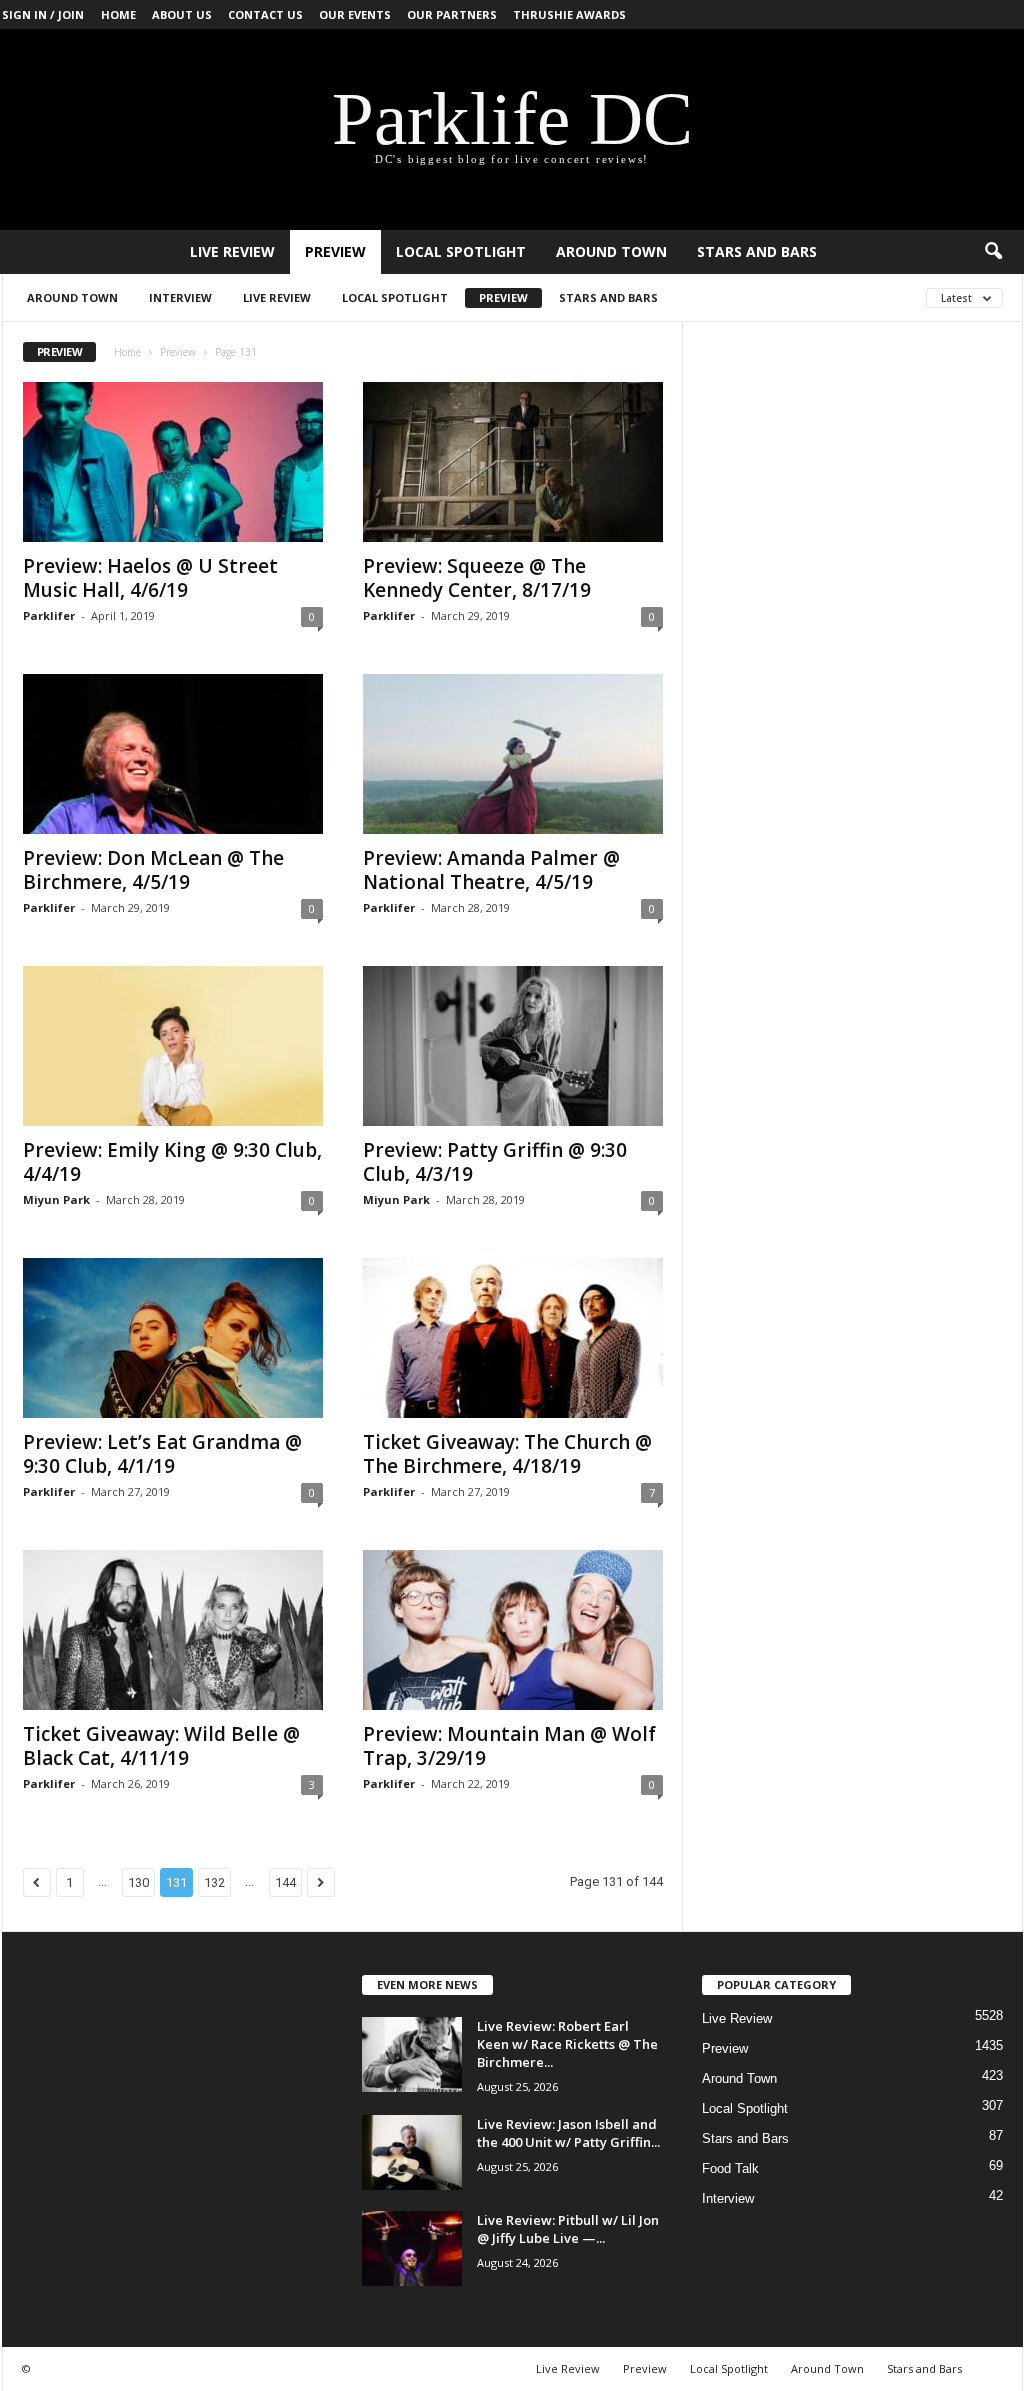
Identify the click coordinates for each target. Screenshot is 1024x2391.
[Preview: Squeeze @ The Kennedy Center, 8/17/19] (513, 462)
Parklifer (49, 615)
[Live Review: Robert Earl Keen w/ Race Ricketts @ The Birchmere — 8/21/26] (412, 2054)
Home (118, 14)
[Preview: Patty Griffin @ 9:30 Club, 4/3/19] (513, 1046)
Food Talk (730, 2168)
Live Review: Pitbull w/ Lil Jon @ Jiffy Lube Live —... (568, 2229)
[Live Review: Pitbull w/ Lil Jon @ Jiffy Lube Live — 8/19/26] (412, 2248)
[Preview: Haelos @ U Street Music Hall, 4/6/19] (173, 462)
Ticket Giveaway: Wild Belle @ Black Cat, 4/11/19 (161, 1746)
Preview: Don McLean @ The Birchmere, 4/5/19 (153, 870)
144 (285, 1882)
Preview (335, 251)
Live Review (232, 251)
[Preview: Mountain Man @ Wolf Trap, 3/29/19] (513, 1630)
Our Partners (452, 14)
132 (214, 1882)
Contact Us (265, 14)
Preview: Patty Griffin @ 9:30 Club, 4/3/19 (495, 1162)
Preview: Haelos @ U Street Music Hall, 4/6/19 (150, 578)
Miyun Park (56, 1199)
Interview (180, 297)
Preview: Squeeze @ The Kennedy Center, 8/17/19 (477, 578)
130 (138, 1882)
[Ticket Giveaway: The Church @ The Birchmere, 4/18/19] (513, 1338)
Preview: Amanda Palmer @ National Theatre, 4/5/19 (491, 870)
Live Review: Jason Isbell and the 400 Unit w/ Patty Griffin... (568, 2133)
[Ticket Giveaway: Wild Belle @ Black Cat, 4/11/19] (173, 1630)
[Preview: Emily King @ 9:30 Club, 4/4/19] (173, 1046)
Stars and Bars (757, 251)
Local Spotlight (461, 251)
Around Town (611, 251)
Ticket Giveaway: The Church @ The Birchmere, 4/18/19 (507, 1454)
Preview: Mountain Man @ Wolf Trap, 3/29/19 (509, 1746)
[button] (993, 252)
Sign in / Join (43, 14)
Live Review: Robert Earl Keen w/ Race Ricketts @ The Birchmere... (567, 2044)
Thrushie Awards (569, 14)
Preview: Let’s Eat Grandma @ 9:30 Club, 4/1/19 (162, 1454)
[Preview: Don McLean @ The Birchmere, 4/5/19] (173, 754)
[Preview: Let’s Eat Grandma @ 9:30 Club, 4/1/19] (173, 1338)
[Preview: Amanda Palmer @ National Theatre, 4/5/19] (513, 754)
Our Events (355, 14)
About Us (182, 14)
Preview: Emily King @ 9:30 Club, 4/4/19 (172, 1162)
